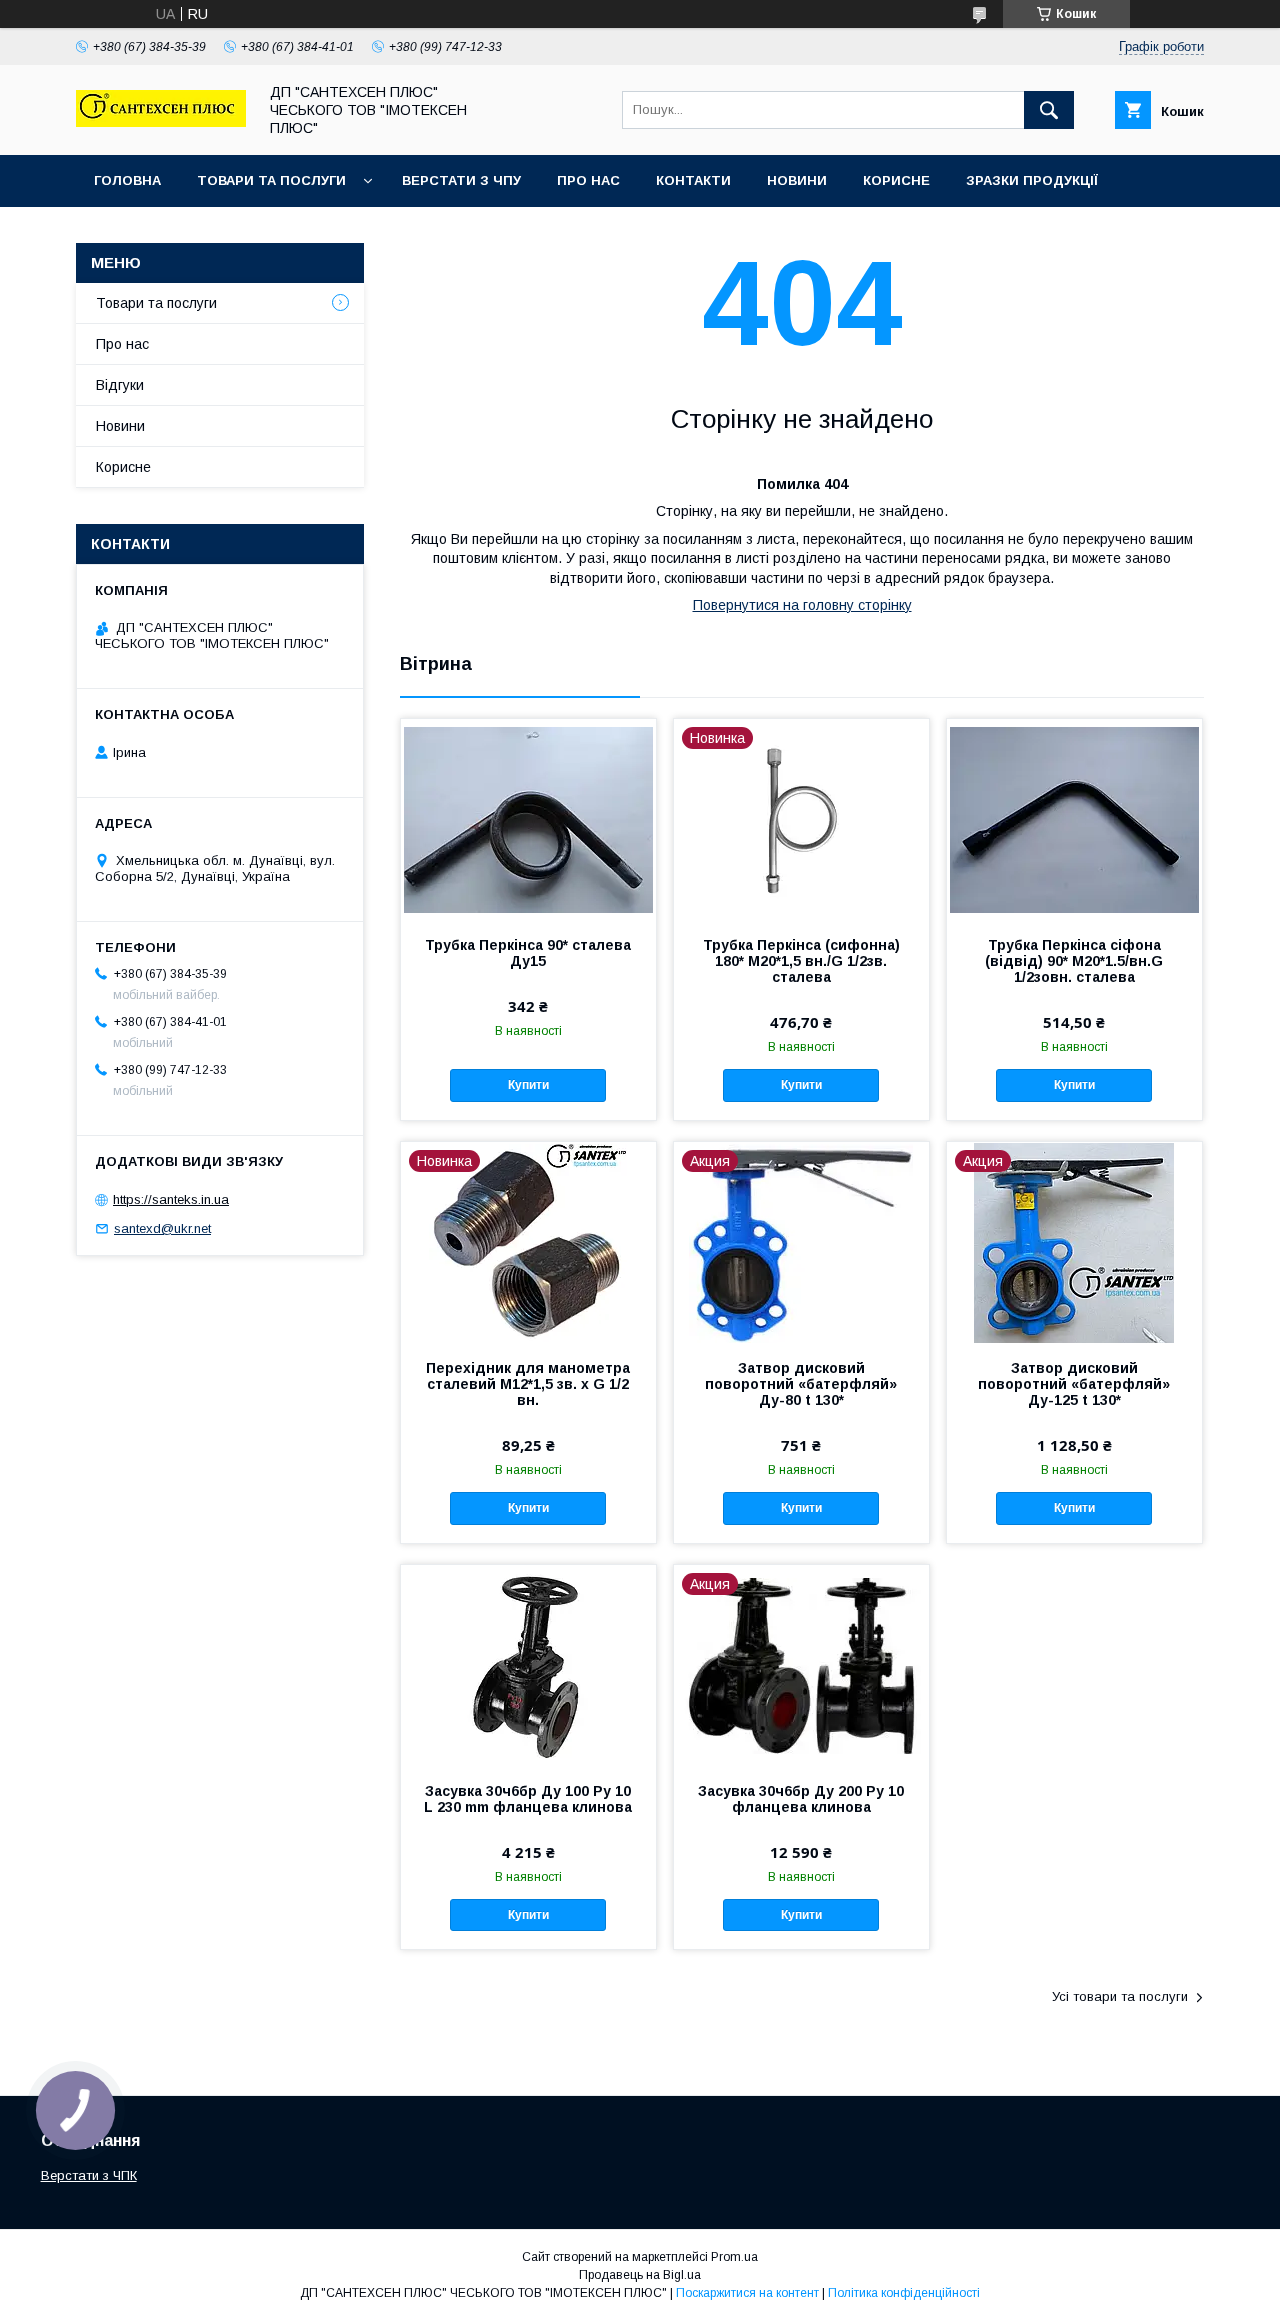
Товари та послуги (271, 180)
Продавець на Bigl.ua (640, 2275)
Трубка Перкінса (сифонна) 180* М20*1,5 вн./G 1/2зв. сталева (801, 961)
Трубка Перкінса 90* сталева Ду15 (528, 953)
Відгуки (120, 385)
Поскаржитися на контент (747, 2293)
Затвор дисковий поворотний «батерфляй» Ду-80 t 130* (801, 1384)
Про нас (588, 180)
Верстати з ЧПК (89, 2175)
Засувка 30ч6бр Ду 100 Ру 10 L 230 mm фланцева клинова (528, 1799)
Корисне (896, 180)
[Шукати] (1049, 110)
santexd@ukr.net (162, 1228)
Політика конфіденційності (904, 2293)
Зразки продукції (1032, 180)
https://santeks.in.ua (171, 1199)
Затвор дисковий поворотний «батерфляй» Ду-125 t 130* (1074, 1384)
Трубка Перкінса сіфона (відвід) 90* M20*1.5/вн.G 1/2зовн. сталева (1074, 961)
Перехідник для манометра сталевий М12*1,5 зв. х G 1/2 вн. (528, 1384)
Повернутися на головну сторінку (802, 605)
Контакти (693, 180)
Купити (528, 1085)
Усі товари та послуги (1120, 1996)
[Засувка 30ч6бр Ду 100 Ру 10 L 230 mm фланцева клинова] (528, 1665)
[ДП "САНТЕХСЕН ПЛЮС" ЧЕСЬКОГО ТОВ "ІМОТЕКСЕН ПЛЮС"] (161, 122)
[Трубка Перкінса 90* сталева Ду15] (528, 819)
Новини (797, 180)
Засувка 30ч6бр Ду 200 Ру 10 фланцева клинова (801, 1799)
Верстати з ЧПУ (461, 180)
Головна (127, 180)
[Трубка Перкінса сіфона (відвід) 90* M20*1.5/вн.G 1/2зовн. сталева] (1074, 819)
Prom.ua (734, 2257)
